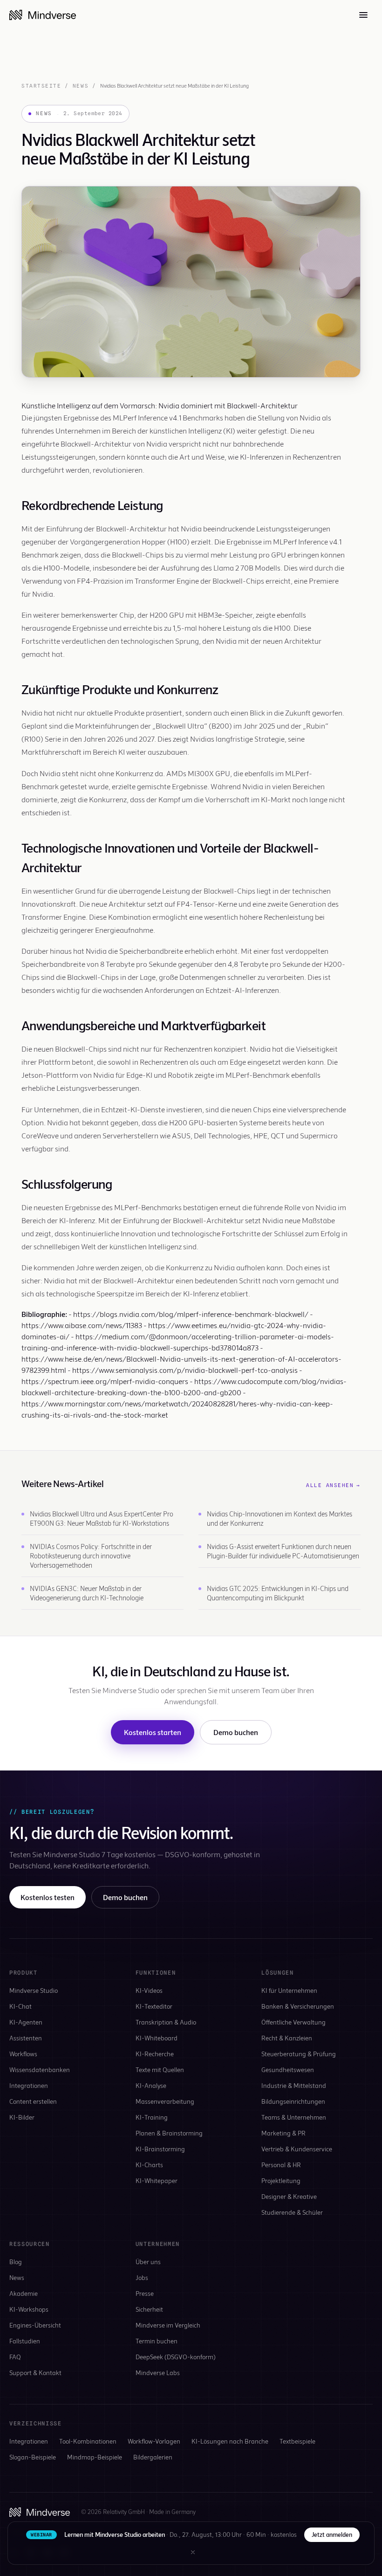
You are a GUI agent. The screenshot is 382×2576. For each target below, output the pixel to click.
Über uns (148, 2262)
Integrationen (29, 2085)
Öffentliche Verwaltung (293, 2022)
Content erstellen (33, 2101)
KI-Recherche (155, 2054)
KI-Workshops (29, 2309)
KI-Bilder (22, 2117)
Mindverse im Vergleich (168, 2325)
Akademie (24, 2293)
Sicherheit (149, 2309)
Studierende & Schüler (292, 2212)
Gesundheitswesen (288, 2070)
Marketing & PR (283, 2133)
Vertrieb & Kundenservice (297, 2149)
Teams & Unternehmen (294, 2117)
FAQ (15, 2357)
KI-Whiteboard (157, 2038)
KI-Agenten (26, 2022)
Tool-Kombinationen (88, 2441)
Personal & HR (281, 2165)
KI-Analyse (151, 2085)
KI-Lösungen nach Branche (230, 2441)
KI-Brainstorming (160, 2149)
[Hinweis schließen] (193, 2552)
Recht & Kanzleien (287, 2038)
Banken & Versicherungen (298, 2006)
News (81, 86)
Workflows (23, 2054)
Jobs (142, 2277)
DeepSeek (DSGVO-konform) (176, 2357)
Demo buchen (236, 1732)
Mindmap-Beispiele (95, 2457)
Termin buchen (157, 2341)
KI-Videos (149, 1990)
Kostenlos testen (48, 1897)
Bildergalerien (153, 2457)
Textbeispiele (297, 2441)
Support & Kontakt (35, 2373)
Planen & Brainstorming (169, 2133)
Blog (16, 2262)
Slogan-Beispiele (33, 2457)
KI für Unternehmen (289, 1990)
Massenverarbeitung (165, 2101)
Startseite (41, 86)
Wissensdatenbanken (40, 2070)
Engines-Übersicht (35, 2325)
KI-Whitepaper (157, 2180)
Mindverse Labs (158, 2373)
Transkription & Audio (166, 2022)
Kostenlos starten (153, 1732)
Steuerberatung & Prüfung (299, 2054)
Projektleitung (281, 2180)
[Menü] (363, 15)
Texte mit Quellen (160, 2070)
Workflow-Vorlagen (154, 2441)
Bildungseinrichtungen (293, 2101)
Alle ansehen (333, 1485)
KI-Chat (20, 2006)
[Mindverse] (43, 15)
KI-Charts (149, 2165)
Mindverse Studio (34, 1990)
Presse (145, 2293)
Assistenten (26, 2038)
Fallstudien (25, 2341)
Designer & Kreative (289, 2196)
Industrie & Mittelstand (294, 2085)
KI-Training (152, 2117)
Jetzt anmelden (332, 2535)
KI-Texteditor (154, 2006)
